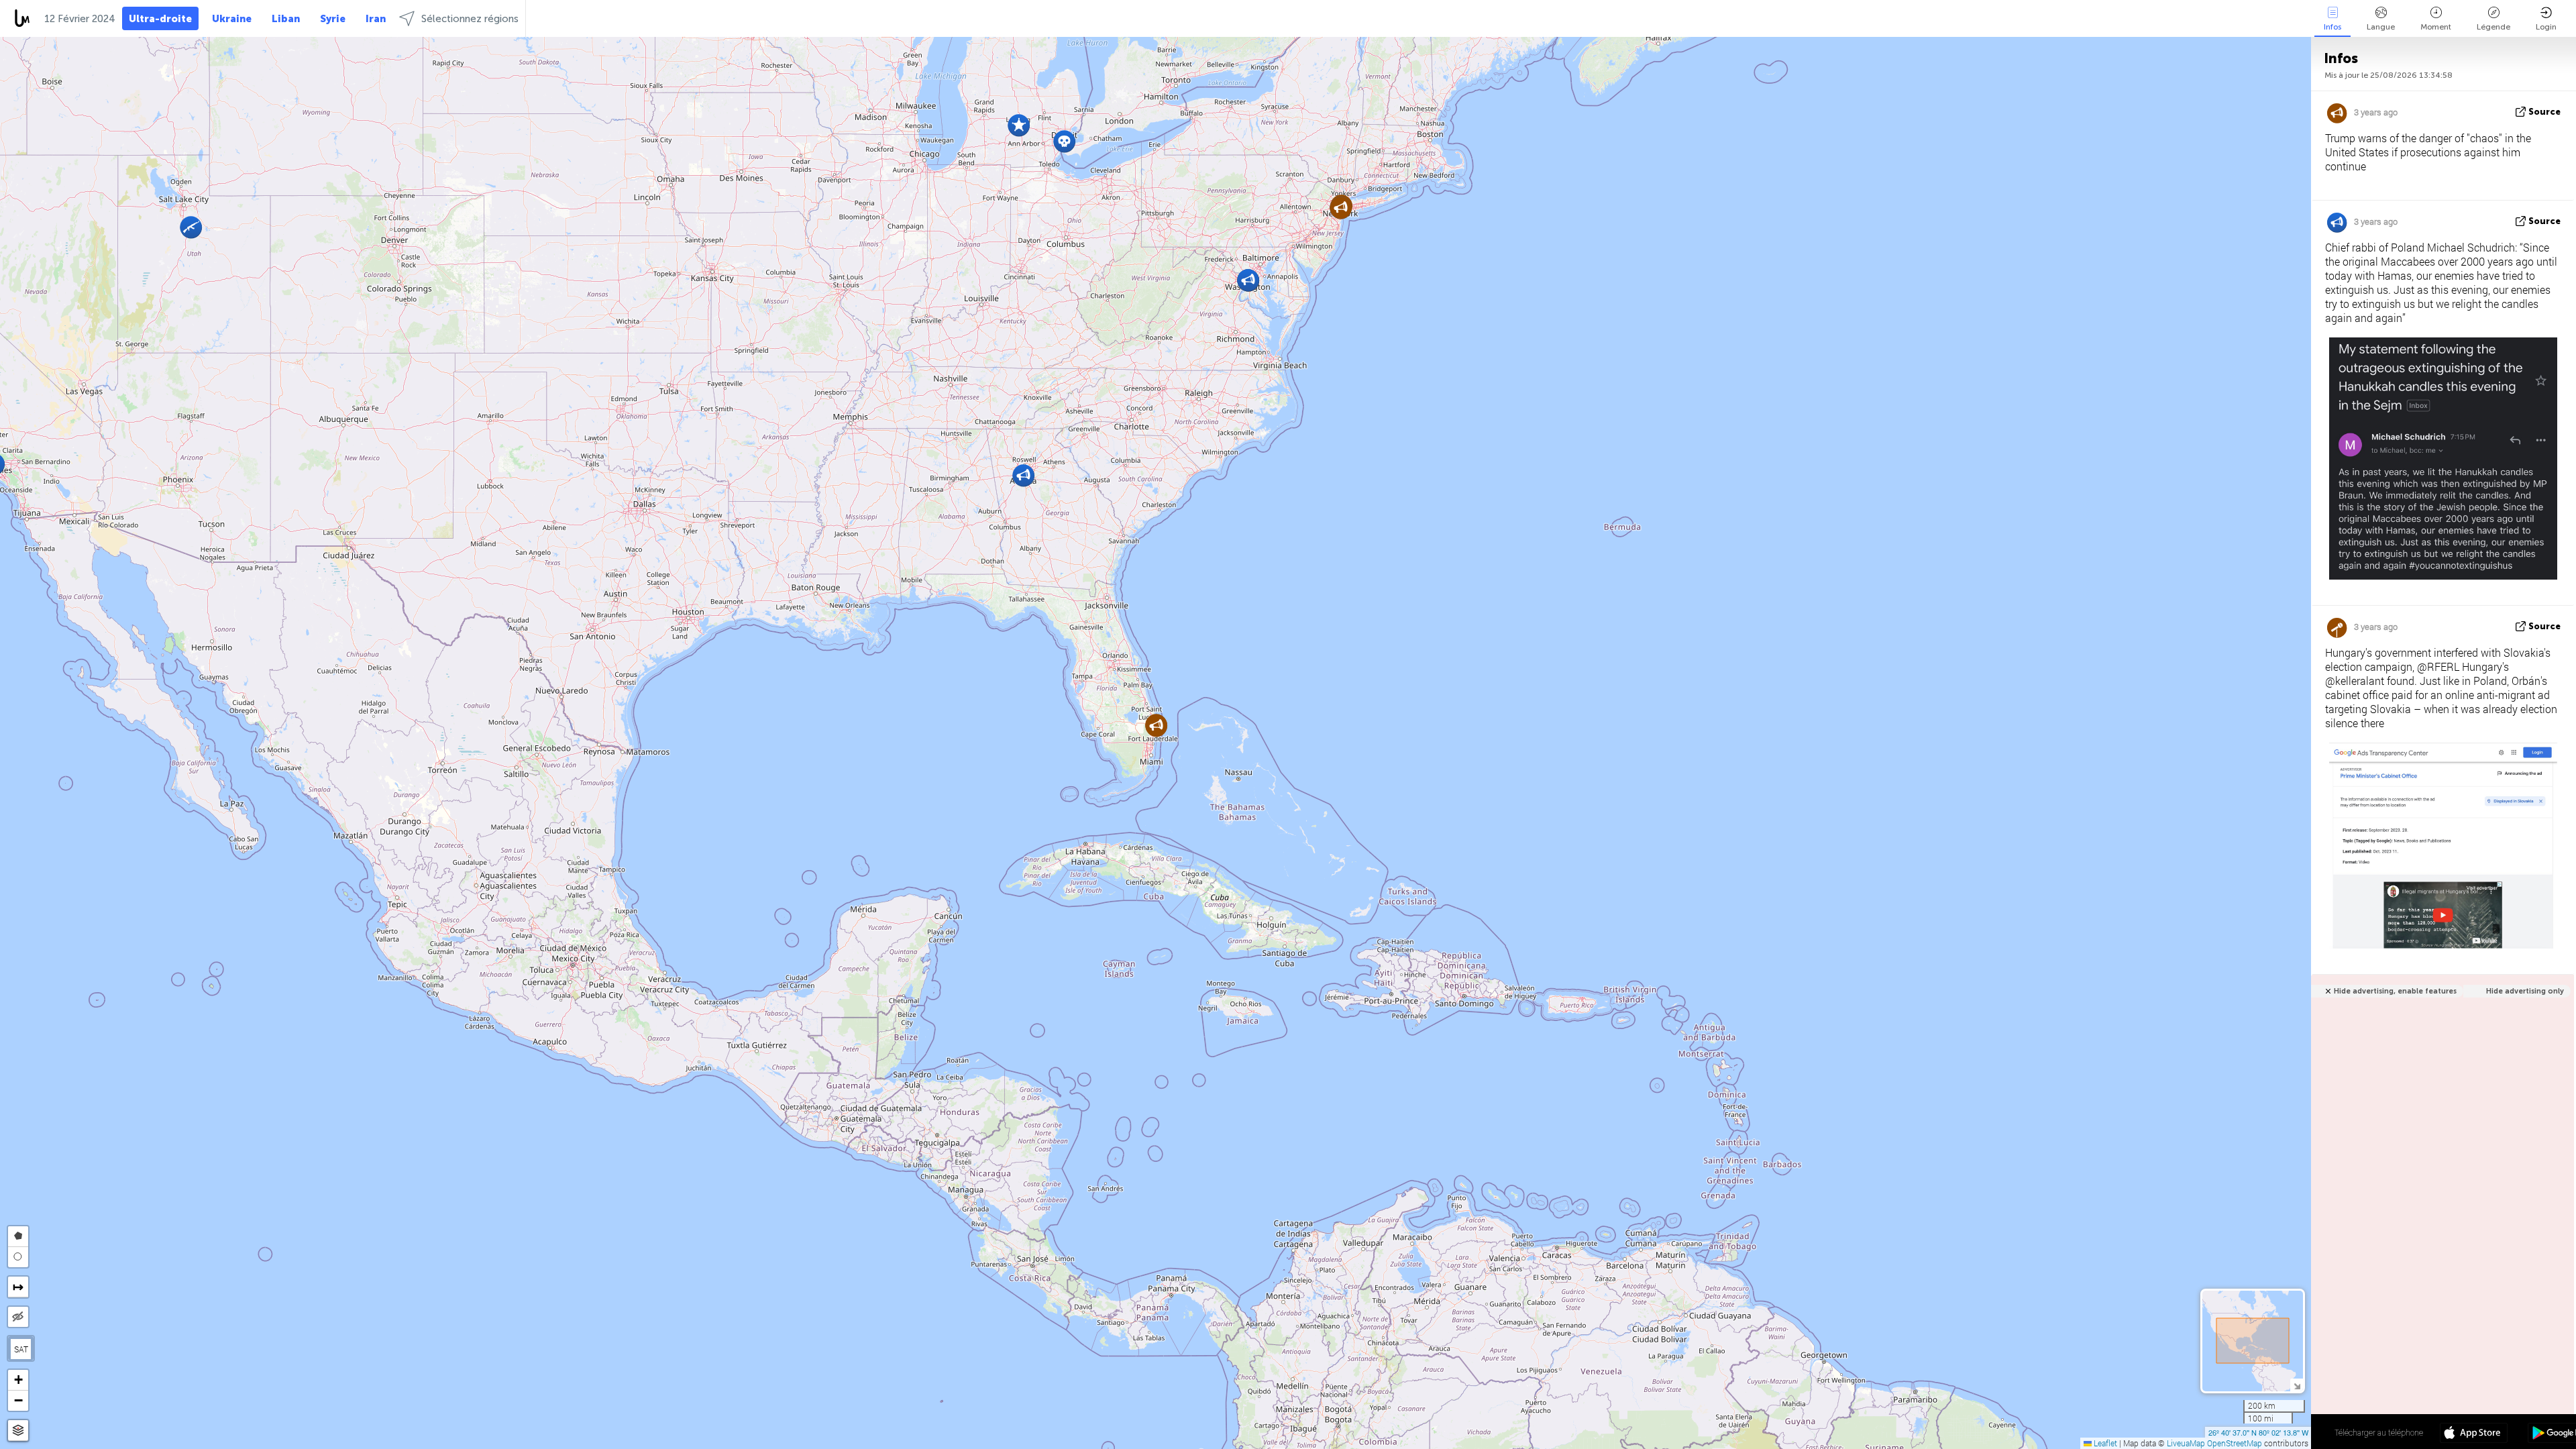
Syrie (333, 19)
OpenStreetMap (2235, 1443)
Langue (2381, 27)
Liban (286, 19)
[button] (1019, 125)
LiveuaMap (2186, 1443)
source (2544, 112)
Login (2546, 27)
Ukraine (232, 19)
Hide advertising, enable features (2395, 991)
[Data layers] (18, 1431)
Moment (2436, 27)
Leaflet (2104, 1443)
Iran (376, 19)
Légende (2493, 27)
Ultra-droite (160, 19)
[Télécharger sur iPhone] (2474, 1434)
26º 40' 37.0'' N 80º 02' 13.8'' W (2258, 1432)
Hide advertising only (2525, 991)
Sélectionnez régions (470, 19)
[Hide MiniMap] (2297, 1385)
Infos (2332, 27)
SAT (21, 1349)
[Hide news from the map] (18, 1317)
